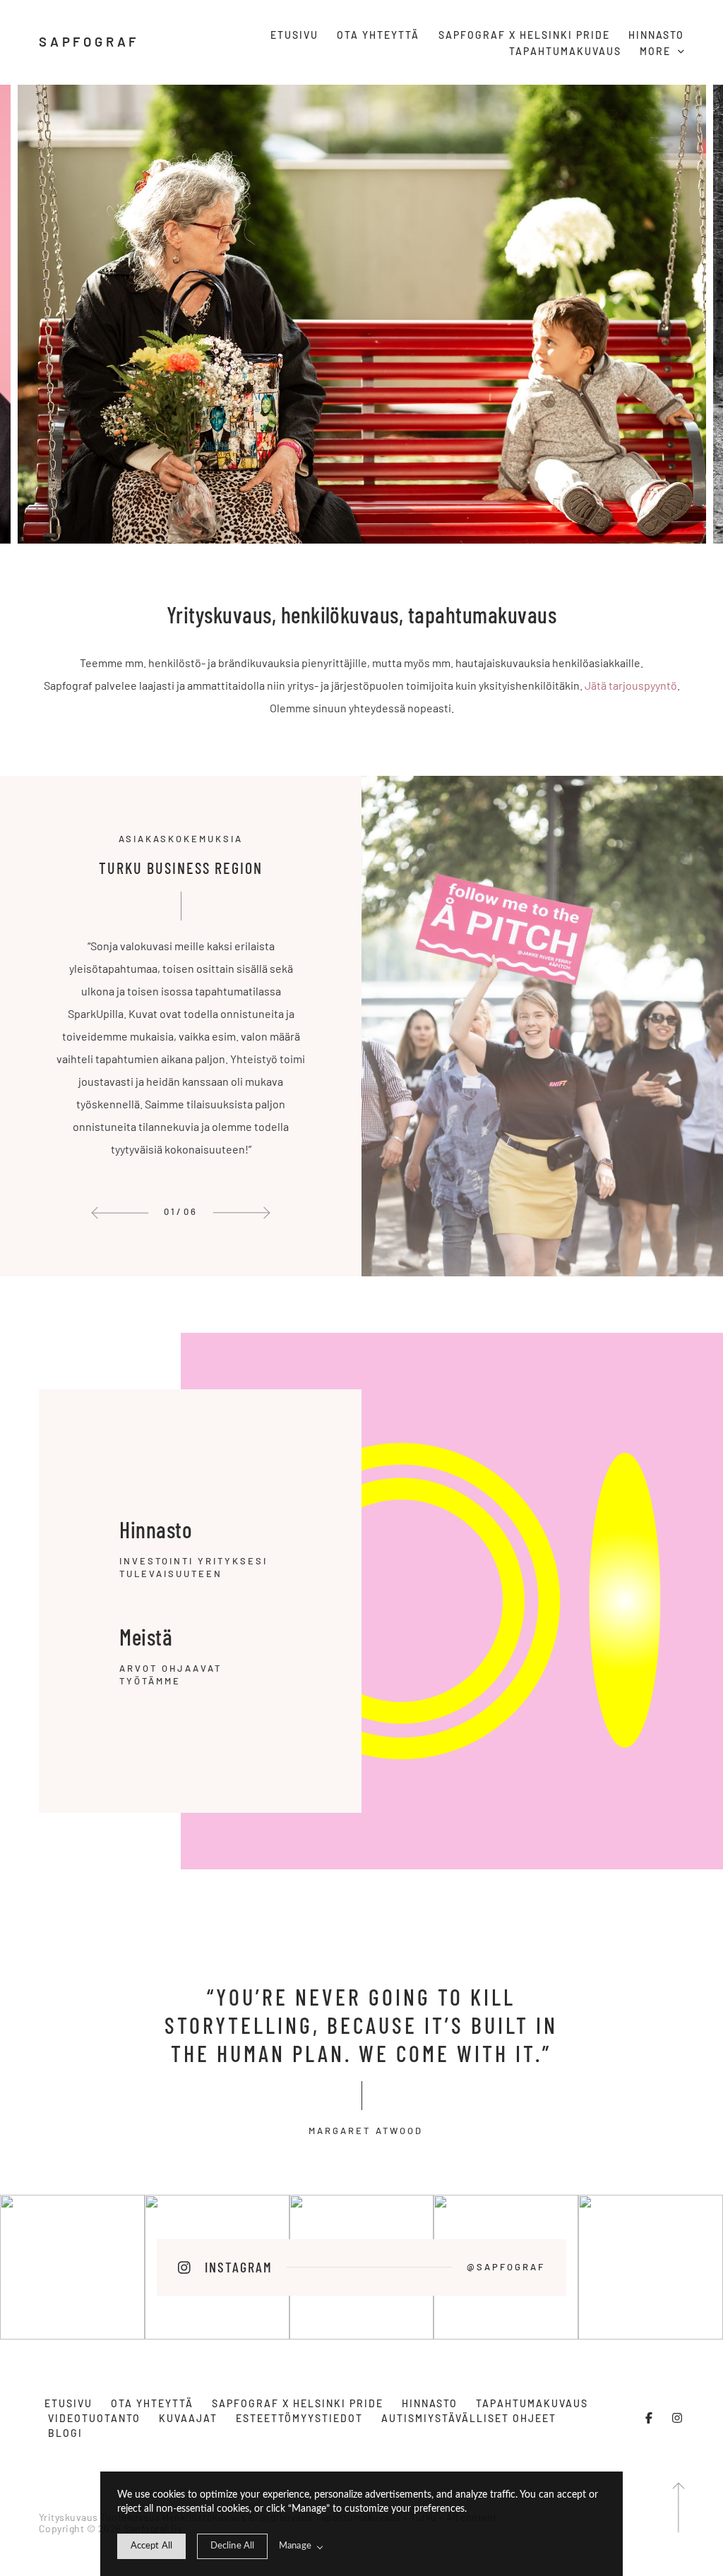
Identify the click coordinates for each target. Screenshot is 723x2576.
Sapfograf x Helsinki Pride (524, 35)
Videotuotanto (94, 2418)
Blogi (65, 2433)
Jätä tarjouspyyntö (631, 685)
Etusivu (294, 35)
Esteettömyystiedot (299, 2418)
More (657, 51)
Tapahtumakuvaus (565, 51)
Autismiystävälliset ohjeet (469, 2418)
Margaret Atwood (361, 2131)
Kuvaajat (188, 2418)
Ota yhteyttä (378, 35)
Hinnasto (656, 35)
